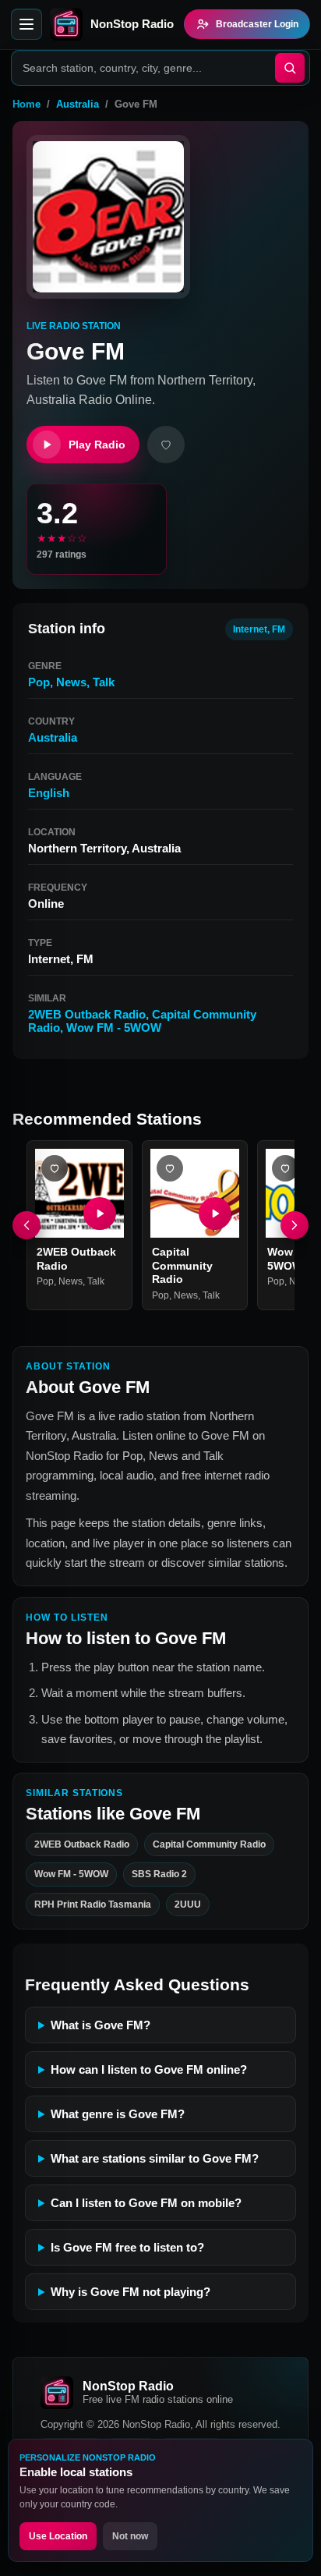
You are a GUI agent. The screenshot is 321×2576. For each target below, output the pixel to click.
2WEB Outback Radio (87, 1014)
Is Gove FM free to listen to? (127, 2247)
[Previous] (26, 1225)
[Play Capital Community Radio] (215, 1214)
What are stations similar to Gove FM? (155, 2158)
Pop (39, 682)
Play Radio (97, 445)
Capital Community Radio (182, 1265)
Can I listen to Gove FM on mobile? (146, 2203)
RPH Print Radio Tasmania (93, 1905)
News (71, 682)
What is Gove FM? (101, 2025)
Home (26, 104)
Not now (130, 2536)
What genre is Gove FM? (118, 2114)
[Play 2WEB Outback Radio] (100, 1214)
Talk (104, 682)
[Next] (295, 1225)
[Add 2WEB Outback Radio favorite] (55, 1168)
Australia (78, 104)
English (49, 793)
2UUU (188, 1905)
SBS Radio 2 (159, 1875)
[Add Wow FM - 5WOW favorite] (285, 1168)
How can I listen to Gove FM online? (149, 2069)
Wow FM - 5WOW (114, 1028)
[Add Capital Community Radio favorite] (170, 1168)
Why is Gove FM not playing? (131, 2292)
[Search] (290, 68)
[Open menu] (26, 24)
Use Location (58, 2536)
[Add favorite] (166, 445)
